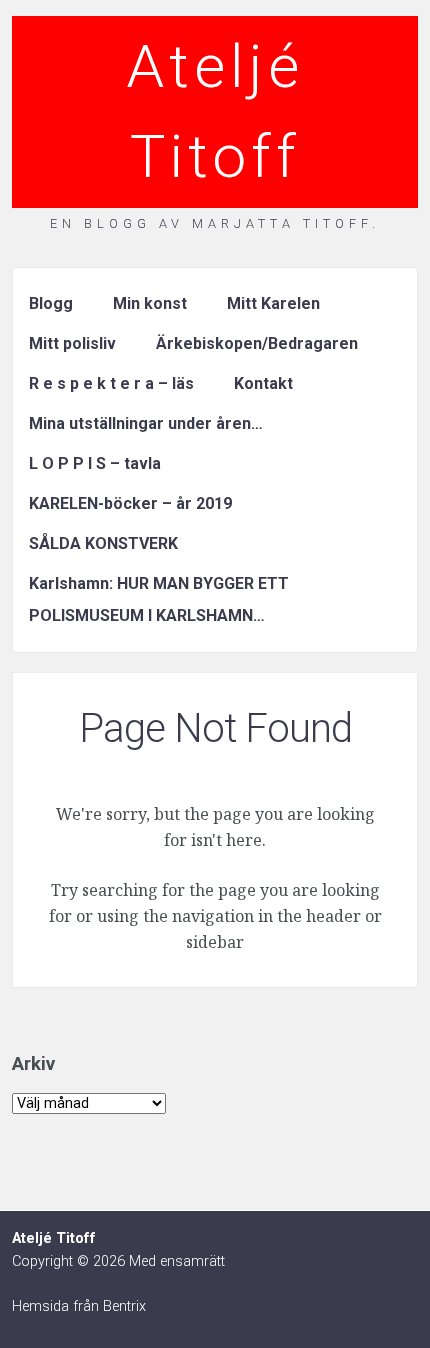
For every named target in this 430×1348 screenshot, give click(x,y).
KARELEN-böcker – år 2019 (130, 503)
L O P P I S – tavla (95, 463)
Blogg (51, 303)
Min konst (150, 303)
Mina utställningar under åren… (146, 423)
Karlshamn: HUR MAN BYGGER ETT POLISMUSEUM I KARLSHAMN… (159, 599)
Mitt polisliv (72, 343)
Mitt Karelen (273, 303)
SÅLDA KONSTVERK (103, 543)
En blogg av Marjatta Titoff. (215, 223)
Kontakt (263, 383)
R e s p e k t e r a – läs (111, 383)
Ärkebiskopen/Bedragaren (257, 343)
